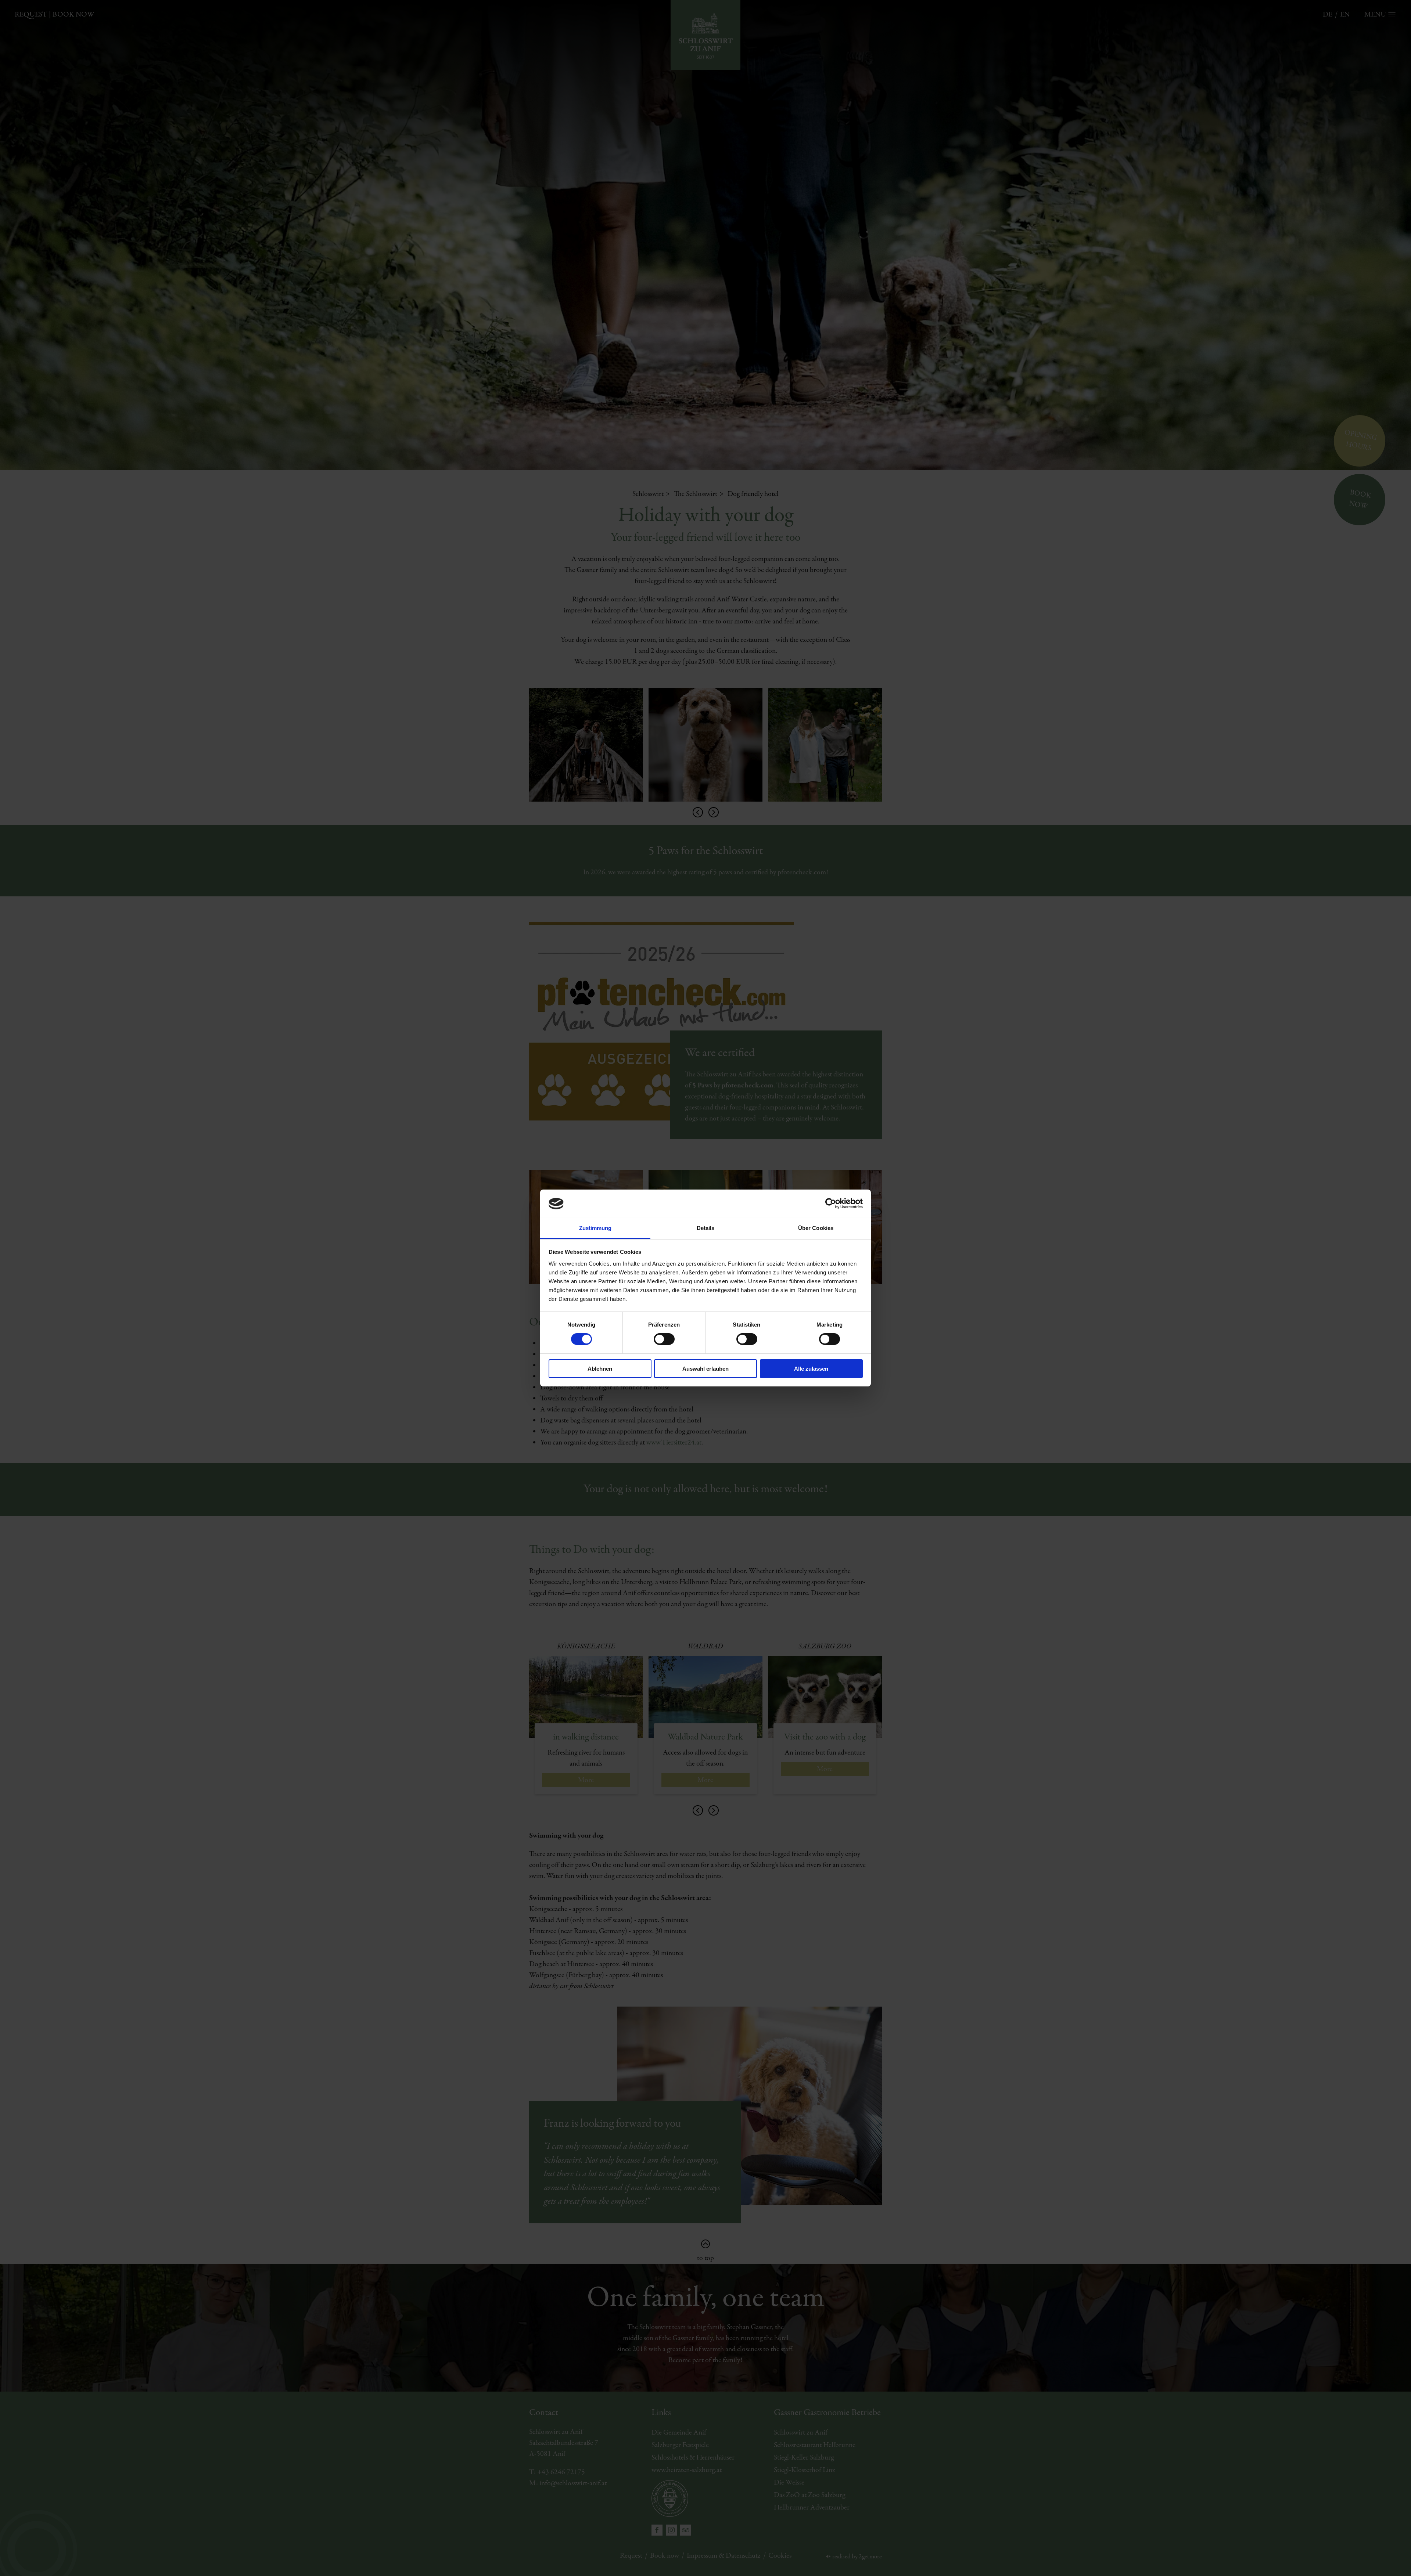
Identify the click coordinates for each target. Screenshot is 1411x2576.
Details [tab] (706, 1228)
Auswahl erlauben (705, 1369)
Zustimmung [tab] (595, 1228)
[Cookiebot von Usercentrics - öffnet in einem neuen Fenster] (831, 1204)
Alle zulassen (811, 1369)
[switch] (664, 1339)
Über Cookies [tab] (816, 1228)
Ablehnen (600, 1369)
